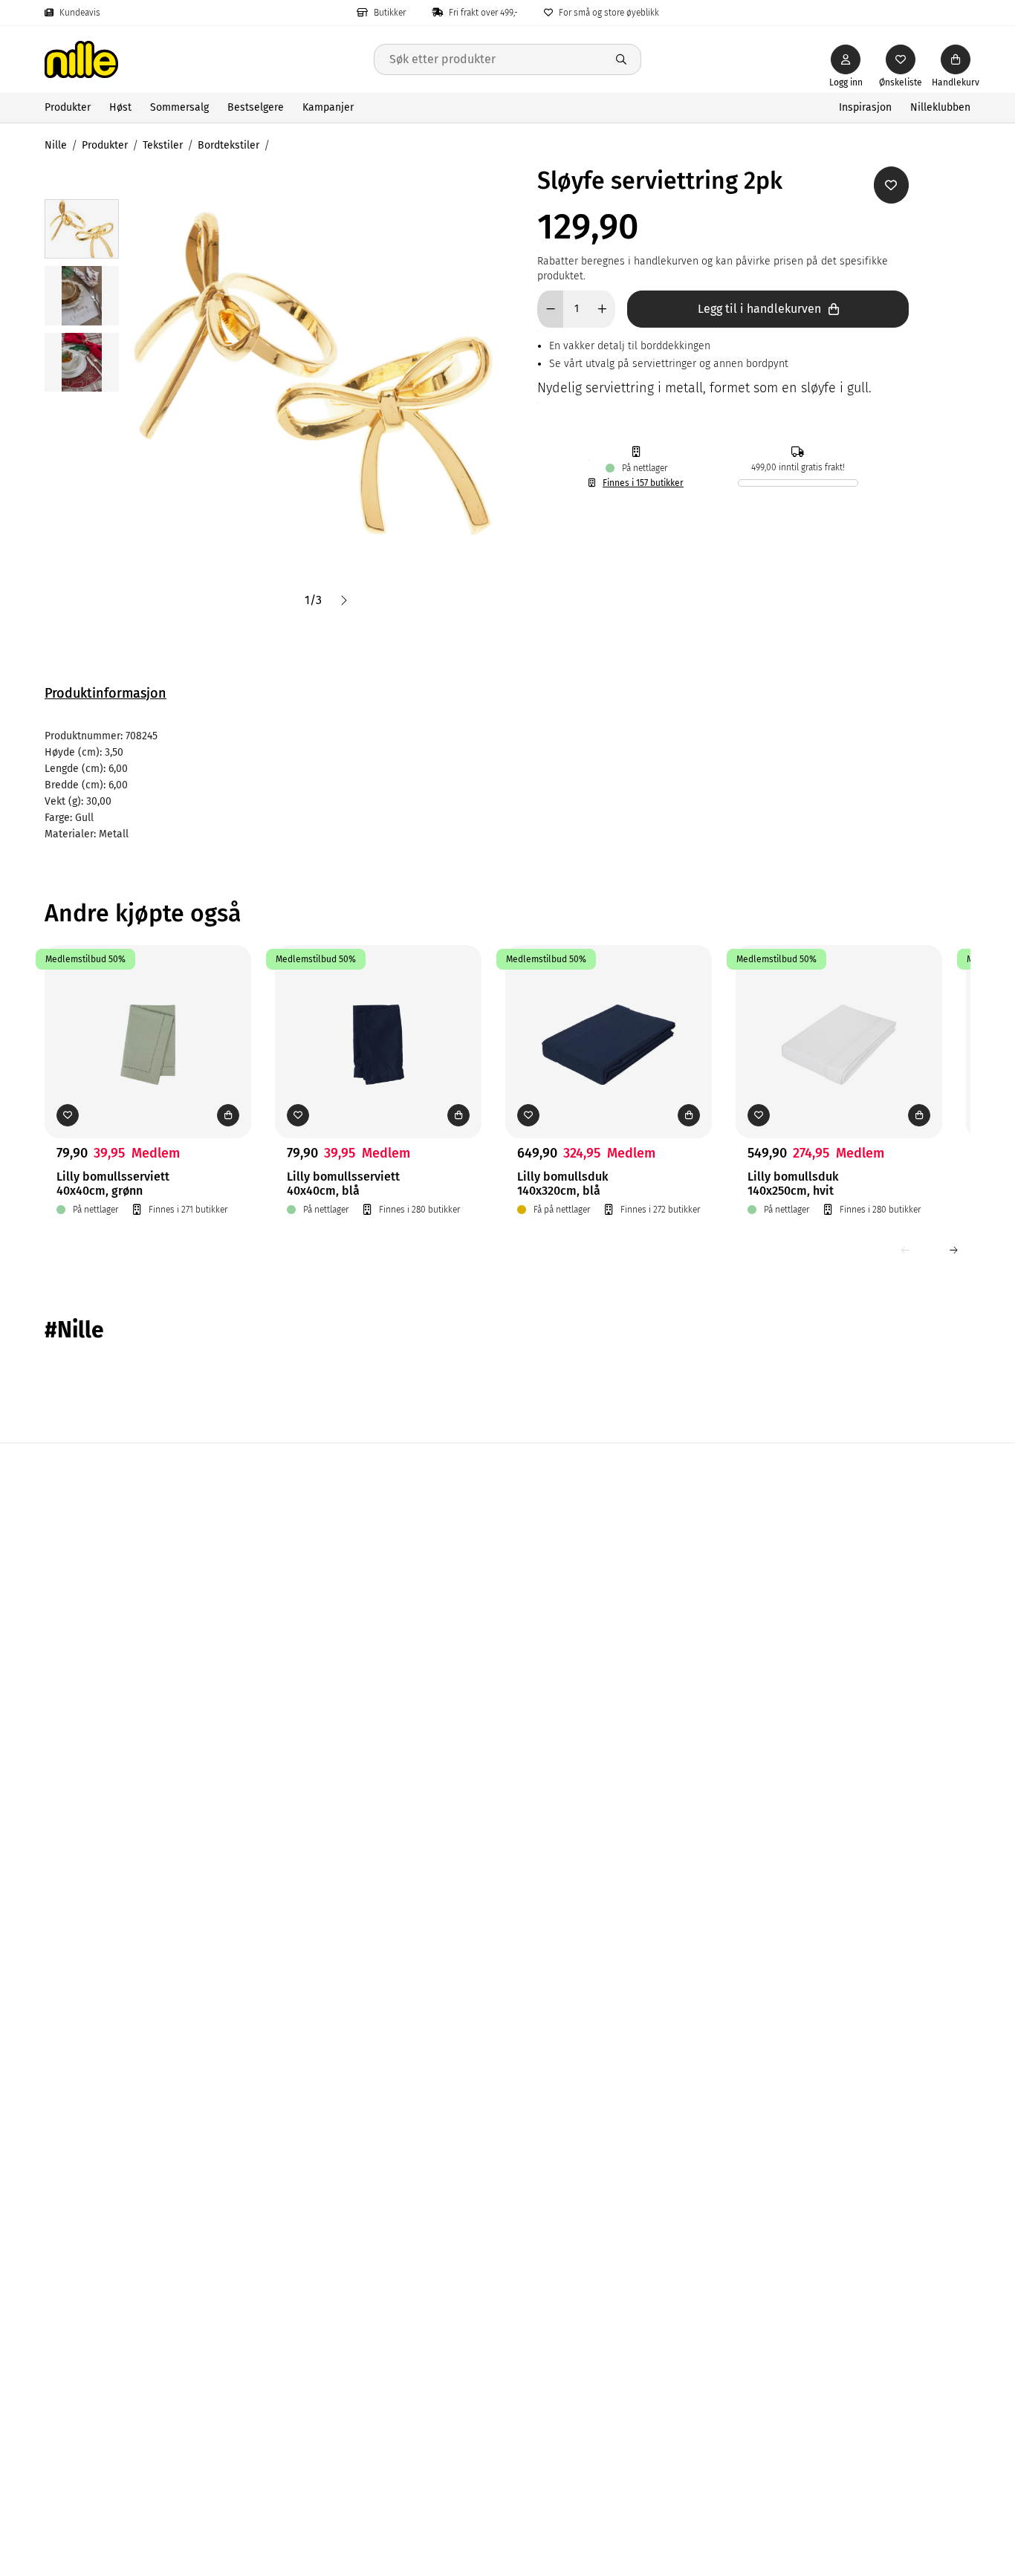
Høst (120, 107)
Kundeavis (80, 13)
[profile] (846, 59)
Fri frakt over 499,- (483, 13)
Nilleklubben (940, 107)
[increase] (602, 309)
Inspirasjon (865, 107)
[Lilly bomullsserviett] (148, 1019)
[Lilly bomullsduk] (609, 1019)
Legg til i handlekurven (759, 309)
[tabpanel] (507, 785)
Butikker (390, 13)
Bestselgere (256, 107)
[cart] (956, 59)
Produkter (68, 107)
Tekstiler (163, 145)
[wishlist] (901, 59)
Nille (56, 145)
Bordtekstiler (228, 145)
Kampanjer (328, 107)
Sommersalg (179, 107)
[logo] (209, 59)
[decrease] (550, 309)
